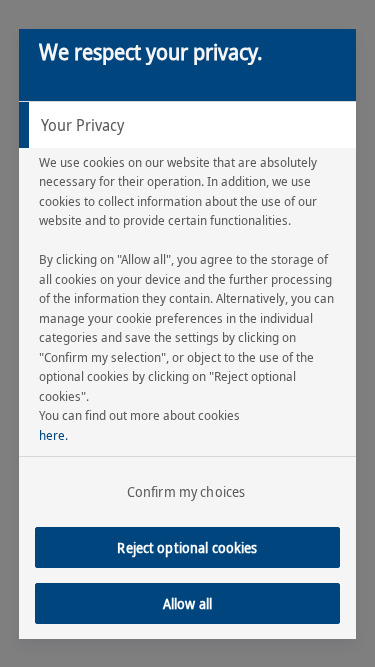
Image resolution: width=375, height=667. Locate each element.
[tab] (188, 125)
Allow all (187, 603)
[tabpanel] (190, 324)
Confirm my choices (186, 491)
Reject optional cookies (187, 547)
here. (53, 435)
